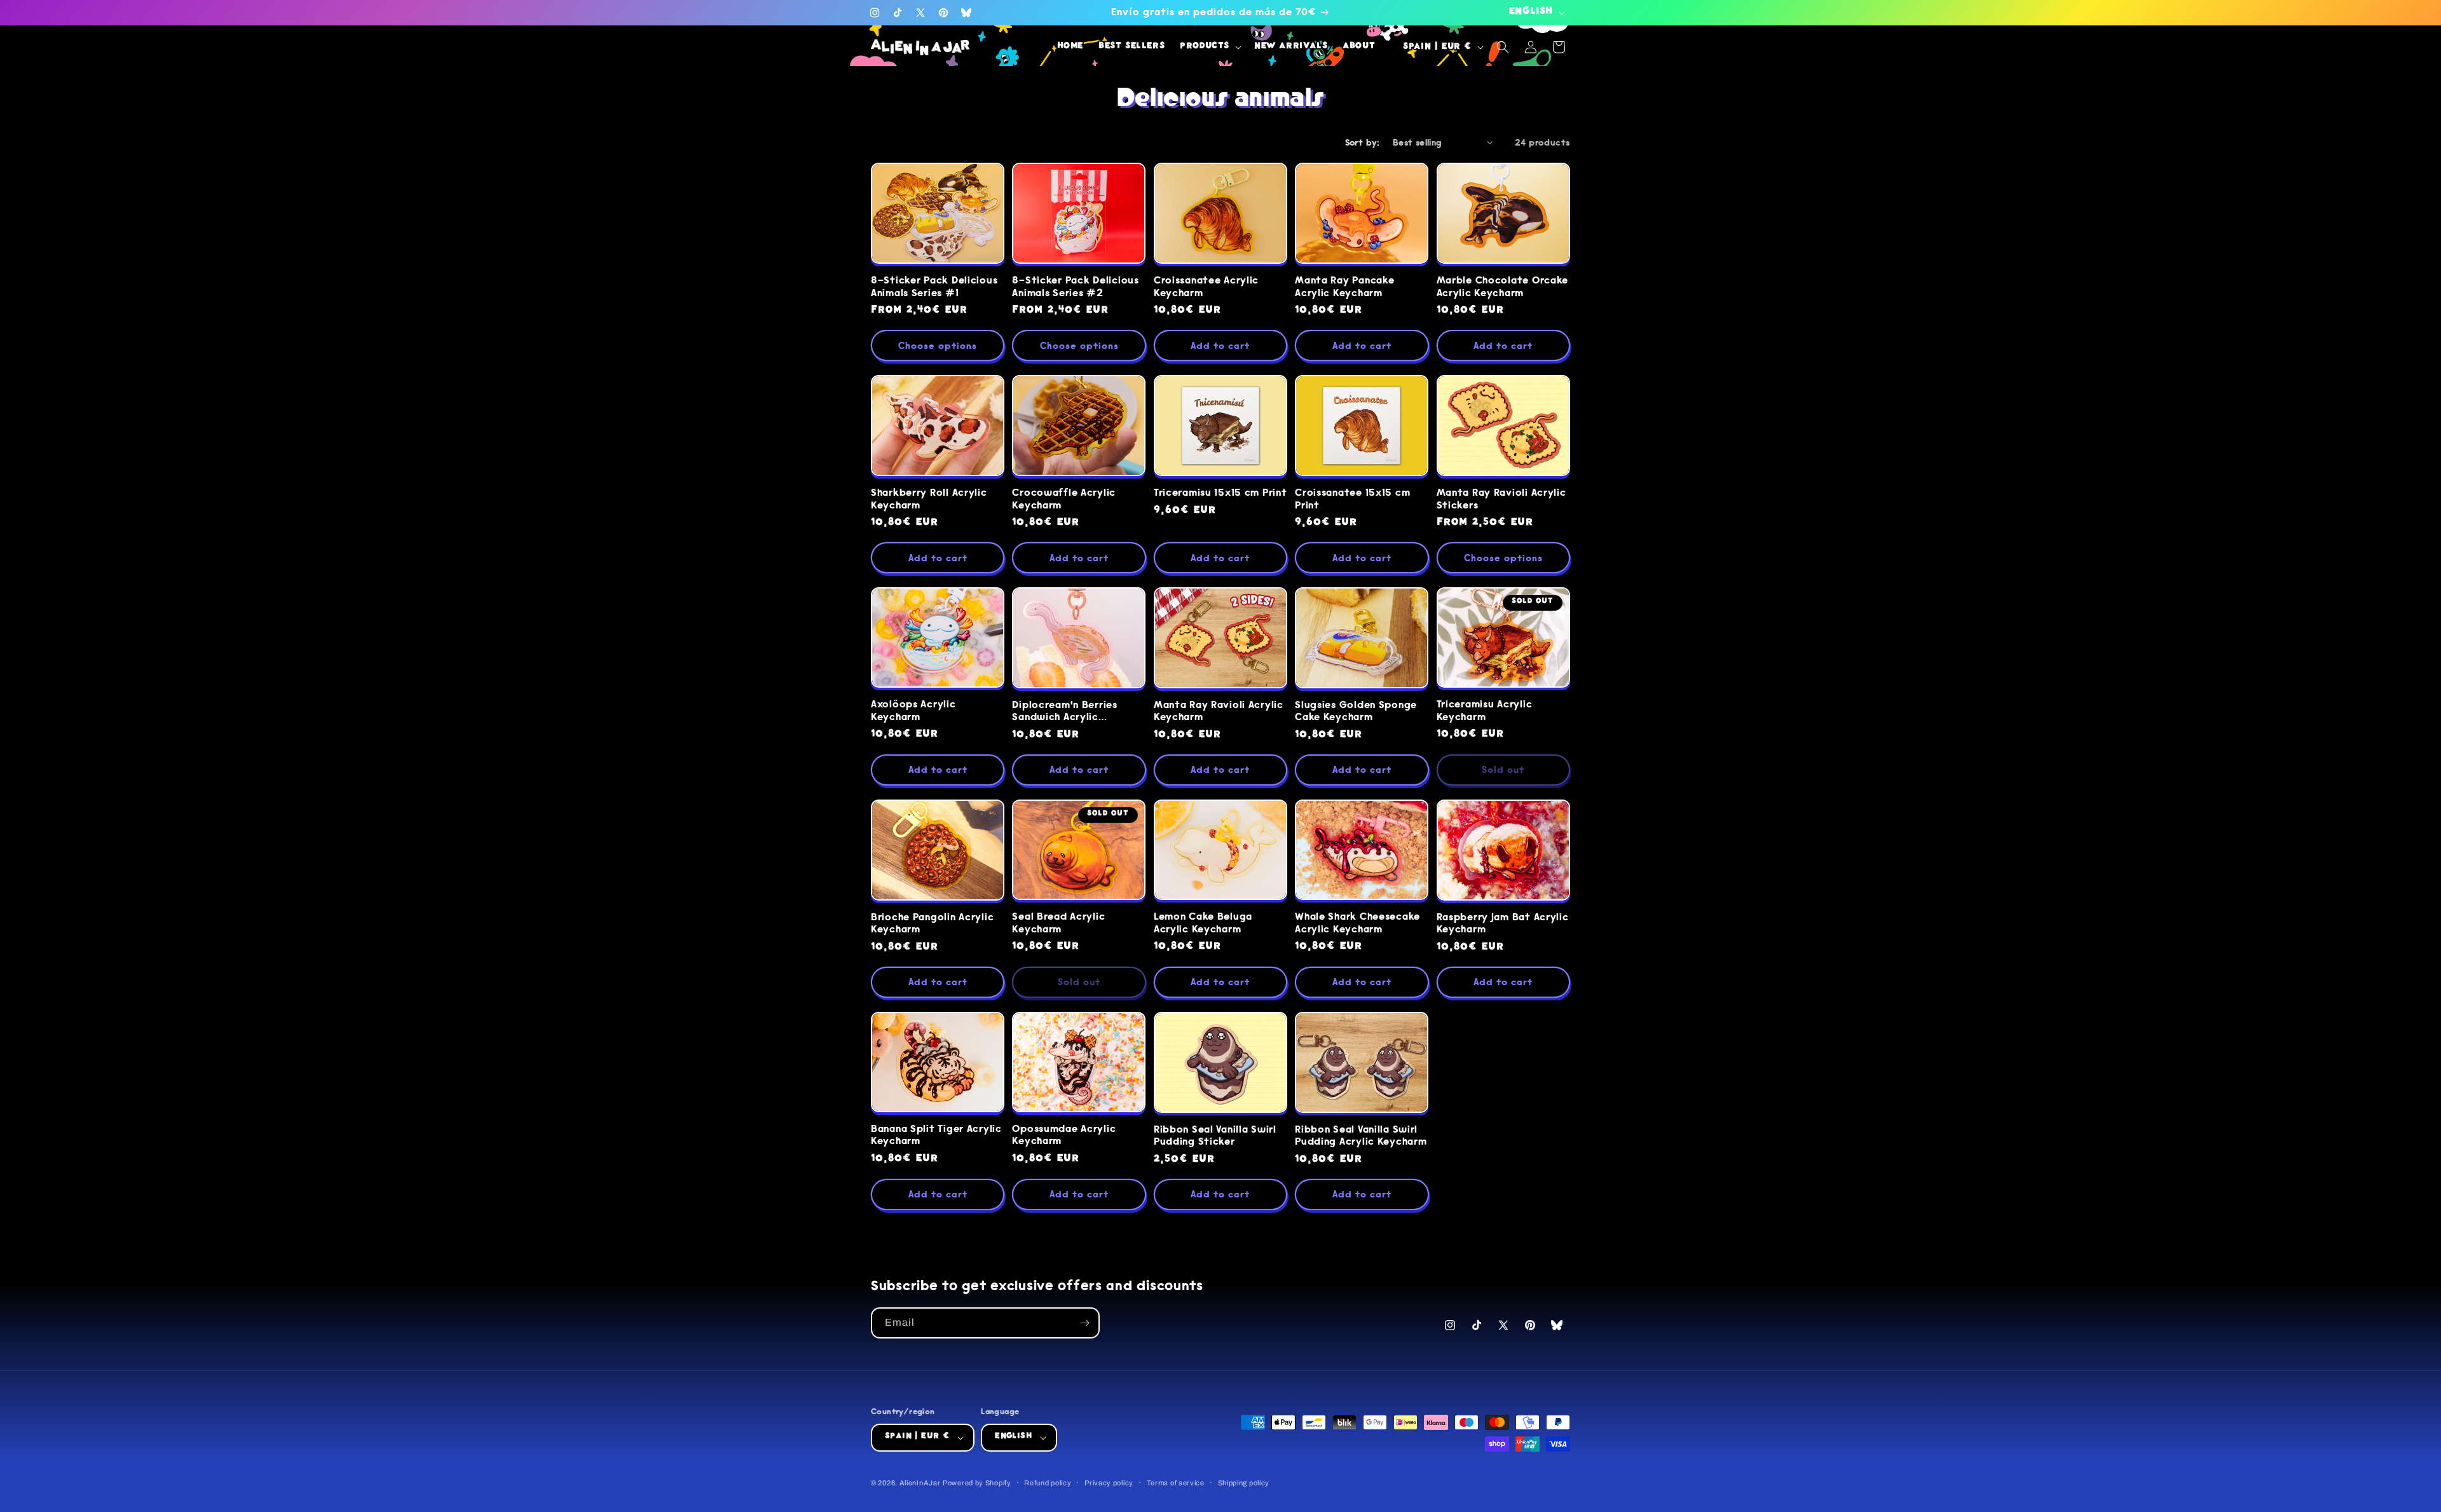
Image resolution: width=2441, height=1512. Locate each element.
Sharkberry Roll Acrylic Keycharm (929, 499)
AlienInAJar (920, 1483)
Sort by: (1363, 142)
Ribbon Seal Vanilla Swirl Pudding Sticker (1215, 1136)
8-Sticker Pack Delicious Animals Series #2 (1075, 287)
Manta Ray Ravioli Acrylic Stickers (1501, 499)
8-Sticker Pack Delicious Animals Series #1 (934, 287)
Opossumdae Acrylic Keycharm (1064, 1135)
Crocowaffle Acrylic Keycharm (1064, 499)
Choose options (938, 346)
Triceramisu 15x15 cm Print (1220, 493)
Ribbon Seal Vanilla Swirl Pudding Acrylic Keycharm (1361, 1136)
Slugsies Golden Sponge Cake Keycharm (1356, 711)
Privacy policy (1109, 1483)
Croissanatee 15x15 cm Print (1352, 499)
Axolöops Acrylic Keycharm (913, 711)
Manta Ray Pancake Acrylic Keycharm (1344, 287)
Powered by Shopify (977, 1483)
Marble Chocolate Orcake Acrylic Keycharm (1503, 287)
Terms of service (1176, 1483)
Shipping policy (1244, 1483)
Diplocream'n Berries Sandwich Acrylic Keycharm (1064, 712)
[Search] (1503, 47)
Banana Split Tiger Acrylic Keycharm (936, 1135)
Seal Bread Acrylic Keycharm (1058, 923)
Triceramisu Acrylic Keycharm (1485, 711)
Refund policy (1048, 1483)
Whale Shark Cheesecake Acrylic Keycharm (1357, 923)
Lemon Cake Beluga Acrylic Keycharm (1203, 923)
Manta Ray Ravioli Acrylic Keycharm (1219, 711)
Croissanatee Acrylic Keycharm (1206, 287)
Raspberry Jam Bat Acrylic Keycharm (1503, 923)
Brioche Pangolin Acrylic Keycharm (932, 923)
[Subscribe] (1084, 1323)
